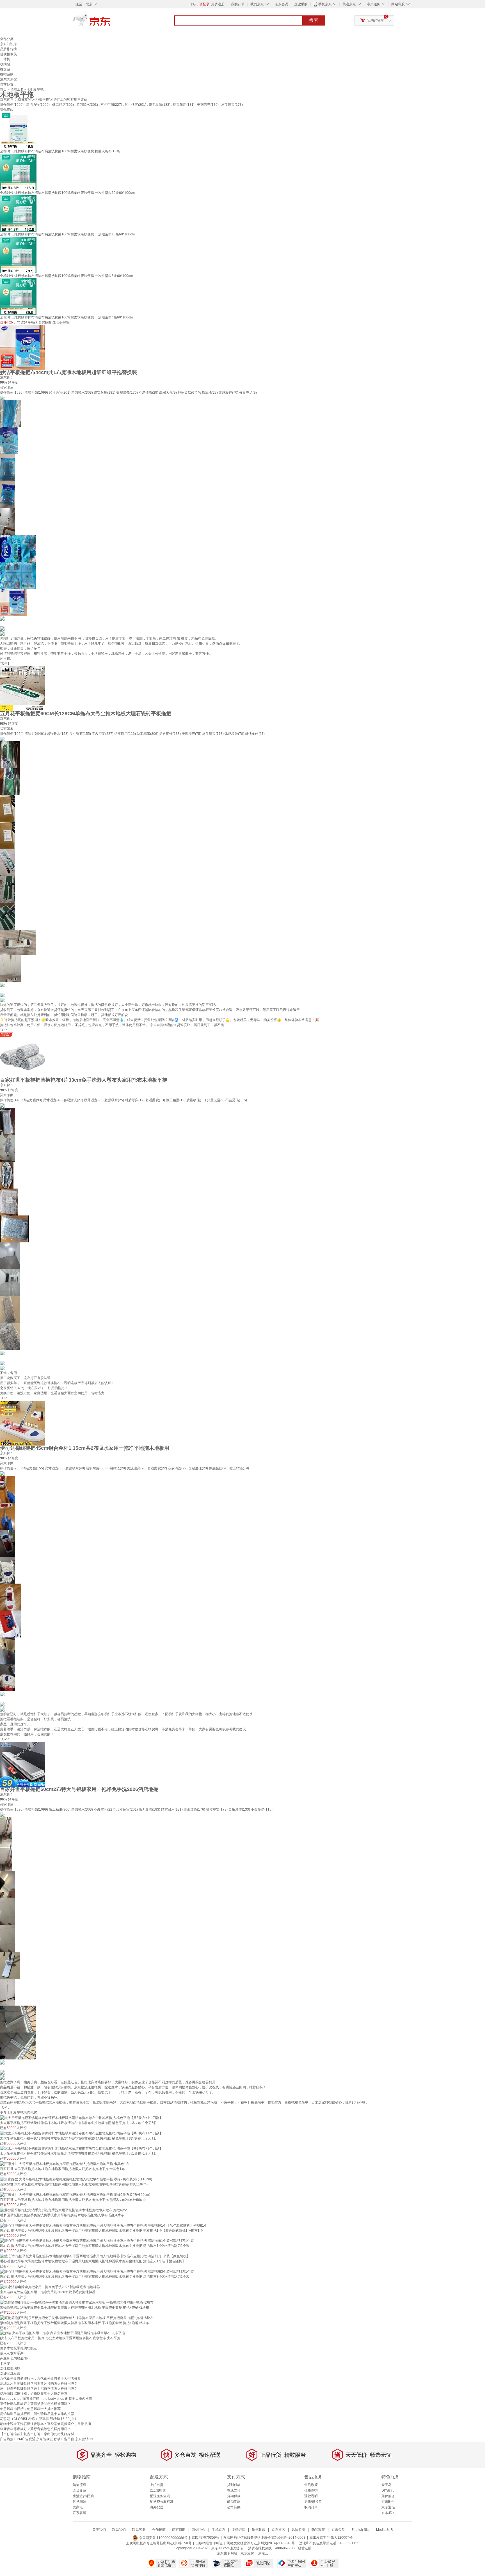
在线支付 (234, 2490)
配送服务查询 (160, 2496)
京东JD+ (388, 2513)
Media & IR (385, 2530)
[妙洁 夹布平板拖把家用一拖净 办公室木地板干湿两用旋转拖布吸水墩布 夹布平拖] (62, 2333)
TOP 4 (5, 1739)
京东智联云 (45, 2439)
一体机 (5, 59)
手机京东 (325, 4)
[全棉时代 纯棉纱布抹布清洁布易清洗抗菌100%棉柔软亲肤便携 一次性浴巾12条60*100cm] (18, 172)
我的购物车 (376, 20)
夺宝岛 (386, 2485)
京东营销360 (85, 2439)
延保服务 (388, 2496)
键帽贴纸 (7, 74)
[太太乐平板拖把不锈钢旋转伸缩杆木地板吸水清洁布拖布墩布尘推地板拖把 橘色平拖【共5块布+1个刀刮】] (81, 2133)
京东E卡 (388, 2502)
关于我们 (99, 2530)
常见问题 (79, 2502)
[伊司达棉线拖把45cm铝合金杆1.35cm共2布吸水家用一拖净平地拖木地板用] (22, 1423)
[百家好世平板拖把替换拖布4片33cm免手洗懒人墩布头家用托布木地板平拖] (22, 1055)
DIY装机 (388, 2490)
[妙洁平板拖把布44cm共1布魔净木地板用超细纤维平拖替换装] (22, 347)
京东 (111, 22)
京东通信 (388, 2507)
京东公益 (338, 2530)
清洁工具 (17, 90)
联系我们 (119, 2530)
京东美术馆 (8, 79)
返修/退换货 (313, 2502)
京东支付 (247, 2553)
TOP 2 (5, 1030)
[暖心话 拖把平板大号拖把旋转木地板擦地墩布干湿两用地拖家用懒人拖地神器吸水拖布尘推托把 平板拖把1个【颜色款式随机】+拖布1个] (104, 2225)
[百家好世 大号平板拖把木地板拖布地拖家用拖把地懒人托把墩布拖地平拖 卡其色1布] (65, 2164)
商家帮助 (179, 2530)
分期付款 (234, 2496)
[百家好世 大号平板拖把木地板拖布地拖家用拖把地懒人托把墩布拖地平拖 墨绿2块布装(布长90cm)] (75, 2194)
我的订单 (238, 4)
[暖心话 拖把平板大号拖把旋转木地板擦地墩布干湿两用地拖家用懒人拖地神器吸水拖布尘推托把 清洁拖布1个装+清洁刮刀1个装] (97, 2241)
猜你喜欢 (7, 110)
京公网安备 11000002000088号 (163, 2538)
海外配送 (157, 2507)
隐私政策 (318, 2530)
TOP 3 (5, 1398)
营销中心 (199, 2530)
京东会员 (282, 4)
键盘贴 (5, 69)
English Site (361, 2530)
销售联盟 (258, 2530)
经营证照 (305, 2548)
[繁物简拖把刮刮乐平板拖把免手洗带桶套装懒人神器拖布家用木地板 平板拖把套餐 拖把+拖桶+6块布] (77, 2318)
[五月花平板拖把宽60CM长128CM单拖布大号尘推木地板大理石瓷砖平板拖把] (22, 688)
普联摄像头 (8, 54)
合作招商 (159, 2530)
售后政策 (311, 2485)
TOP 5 (5, 2107)
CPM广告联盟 (25, 2439)
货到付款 (234, 2485)
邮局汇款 (234, 2502)
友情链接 (239, 2530)
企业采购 (301, 4)
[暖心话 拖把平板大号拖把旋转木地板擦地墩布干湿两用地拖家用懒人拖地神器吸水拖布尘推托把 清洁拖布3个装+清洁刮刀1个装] (97, 2271)
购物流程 (79, 2485)
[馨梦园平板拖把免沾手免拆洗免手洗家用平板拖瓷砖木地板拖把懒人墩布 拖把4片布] (64, 2210)
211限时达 (158, 2490)
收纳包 (5, 64)
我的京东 (257, 4)
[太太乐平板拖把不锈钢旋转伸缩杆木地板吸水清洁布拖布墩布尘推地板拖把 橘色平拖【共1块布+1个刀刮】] (81, 2148)
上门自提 (157, 2485)
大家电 (78, 2507)
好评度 (13, 382)
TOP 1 (5, 664)
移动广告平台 (64, 2439)
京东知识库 (8, 44)
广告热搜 (7, 2439)
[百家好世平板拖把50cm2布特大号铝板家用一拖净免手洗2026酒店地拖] (22, 1764)
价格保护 (311, 2490)
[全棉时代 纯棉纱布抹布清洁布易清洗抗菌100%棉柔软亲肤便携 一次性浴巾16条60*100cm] (18, 213)
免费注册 (218, 4)
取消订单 (311, 2507)
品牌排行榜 (8, 49)
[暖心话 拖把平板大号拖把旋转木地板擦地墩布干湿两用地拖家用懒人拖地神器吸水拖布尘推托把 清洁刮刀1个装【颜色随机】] (95, 2256)
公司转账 (234, 2507)
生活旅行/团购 (83, 2496)
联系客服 (79, 2513)
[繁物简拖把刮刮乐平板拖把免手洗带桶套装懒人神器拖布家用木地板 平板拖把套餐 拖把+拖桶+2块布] (77, 2302)
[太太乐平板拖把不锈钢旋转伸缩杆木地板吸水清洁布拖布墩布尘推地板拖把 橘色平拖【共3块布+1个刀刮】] (81, 2118)
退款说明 (311, 2496)
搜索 (314, 20)
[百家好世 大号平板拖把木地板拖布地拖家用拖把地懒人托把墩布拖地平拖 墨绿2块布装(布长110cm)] (76, 2179)
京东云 (263, 2553)
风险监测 (298, 2530)
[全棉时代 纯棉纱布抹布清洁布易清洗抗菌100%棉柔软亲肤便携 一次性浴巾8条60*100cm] (18, 255)
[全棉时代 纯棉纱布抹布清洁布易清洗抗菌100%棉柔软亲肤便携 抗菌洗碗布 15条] (18, 130)
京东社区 (278, 2530)
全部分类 (7, 39)
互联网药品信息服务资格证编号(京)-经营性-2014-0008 (264, 2538)
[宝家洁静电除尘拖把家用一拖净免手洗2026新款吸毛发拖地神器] (50, 2287)
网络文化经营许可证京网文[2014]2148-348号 (261, 2543)
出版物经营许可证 (209, 2543)
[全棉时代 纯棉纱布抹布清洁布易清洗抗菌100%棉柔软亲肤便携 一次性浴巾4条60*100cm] (18, 296)
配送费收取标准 (162, 2502)
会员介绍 (79, 2490)
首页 (3, 90)
